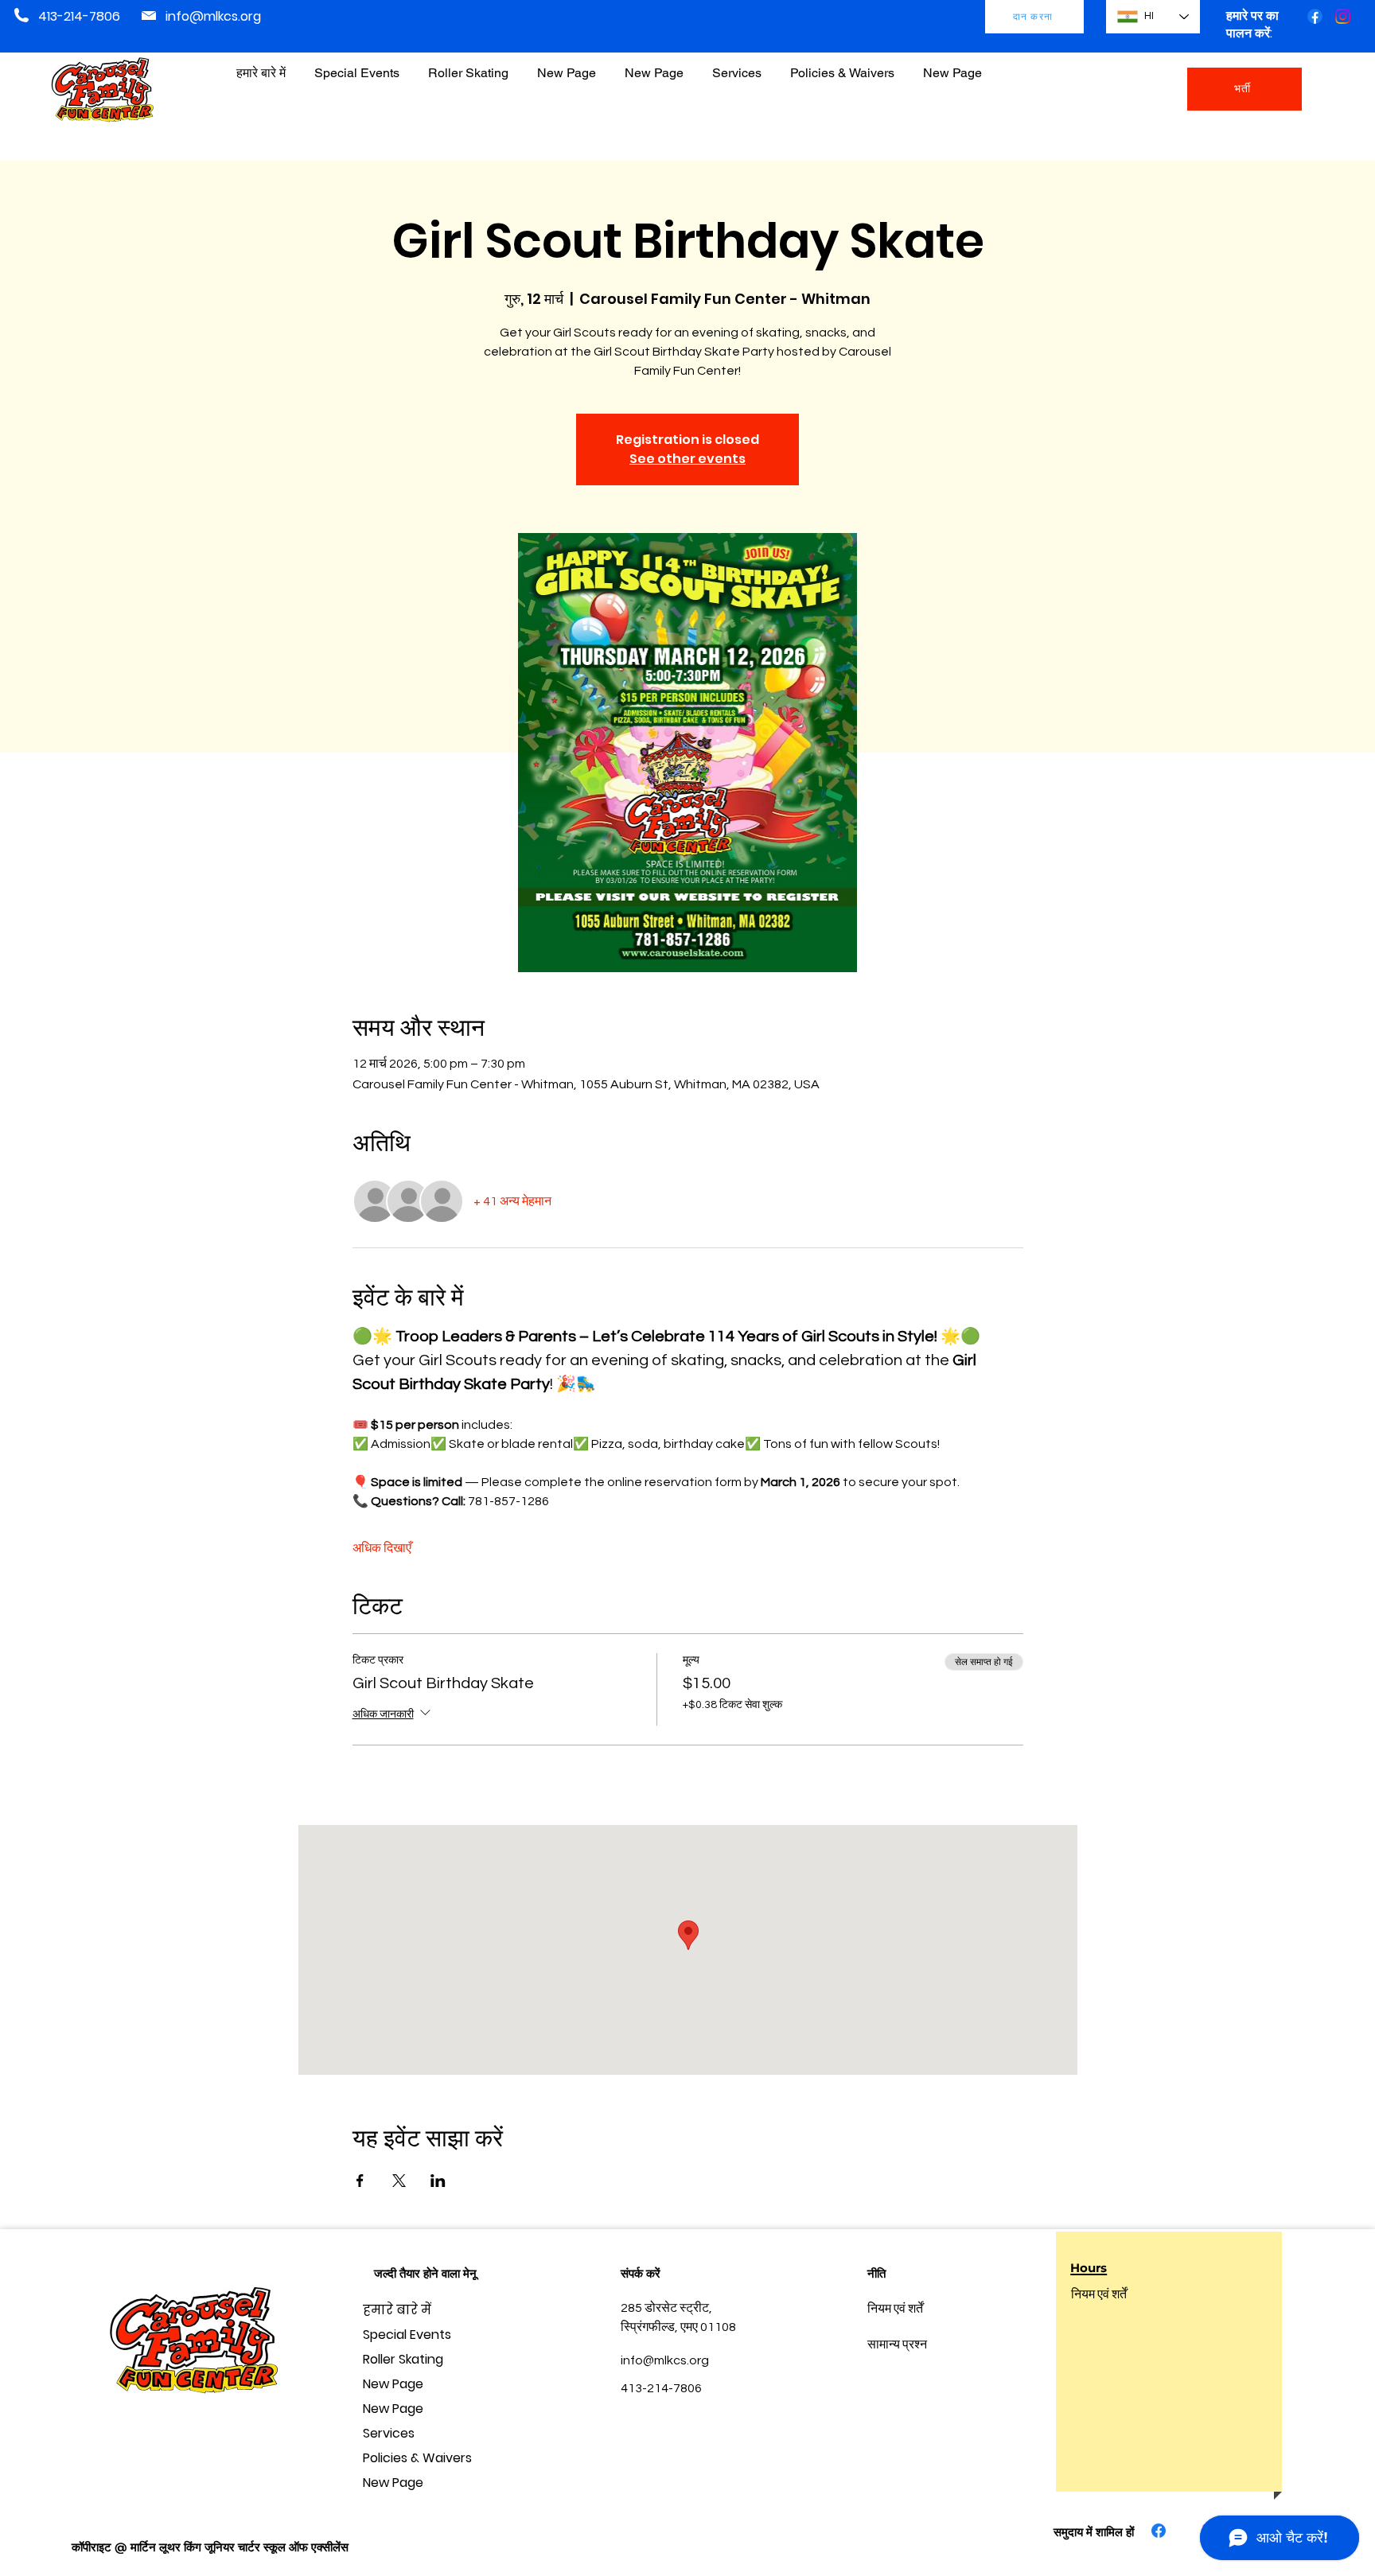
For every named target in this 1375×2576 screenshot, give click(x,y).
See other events (687, 459)
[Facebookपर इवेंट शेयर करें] (360, 2181)
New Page (393, 2384)
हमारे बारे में (397, 2310)
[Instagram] (1343, 16)
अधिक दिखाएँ (382, 1548)
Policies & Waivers (417, 2458)
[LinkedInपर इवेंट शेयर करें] (438, 2181)
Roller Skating (403, 2359)
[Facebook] (1315, 16)
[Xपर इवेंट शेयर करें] (399, 2181)
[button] (842, 66)
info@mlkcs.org (213, 16)
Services (389, 2433)
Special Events (407, 2335)
